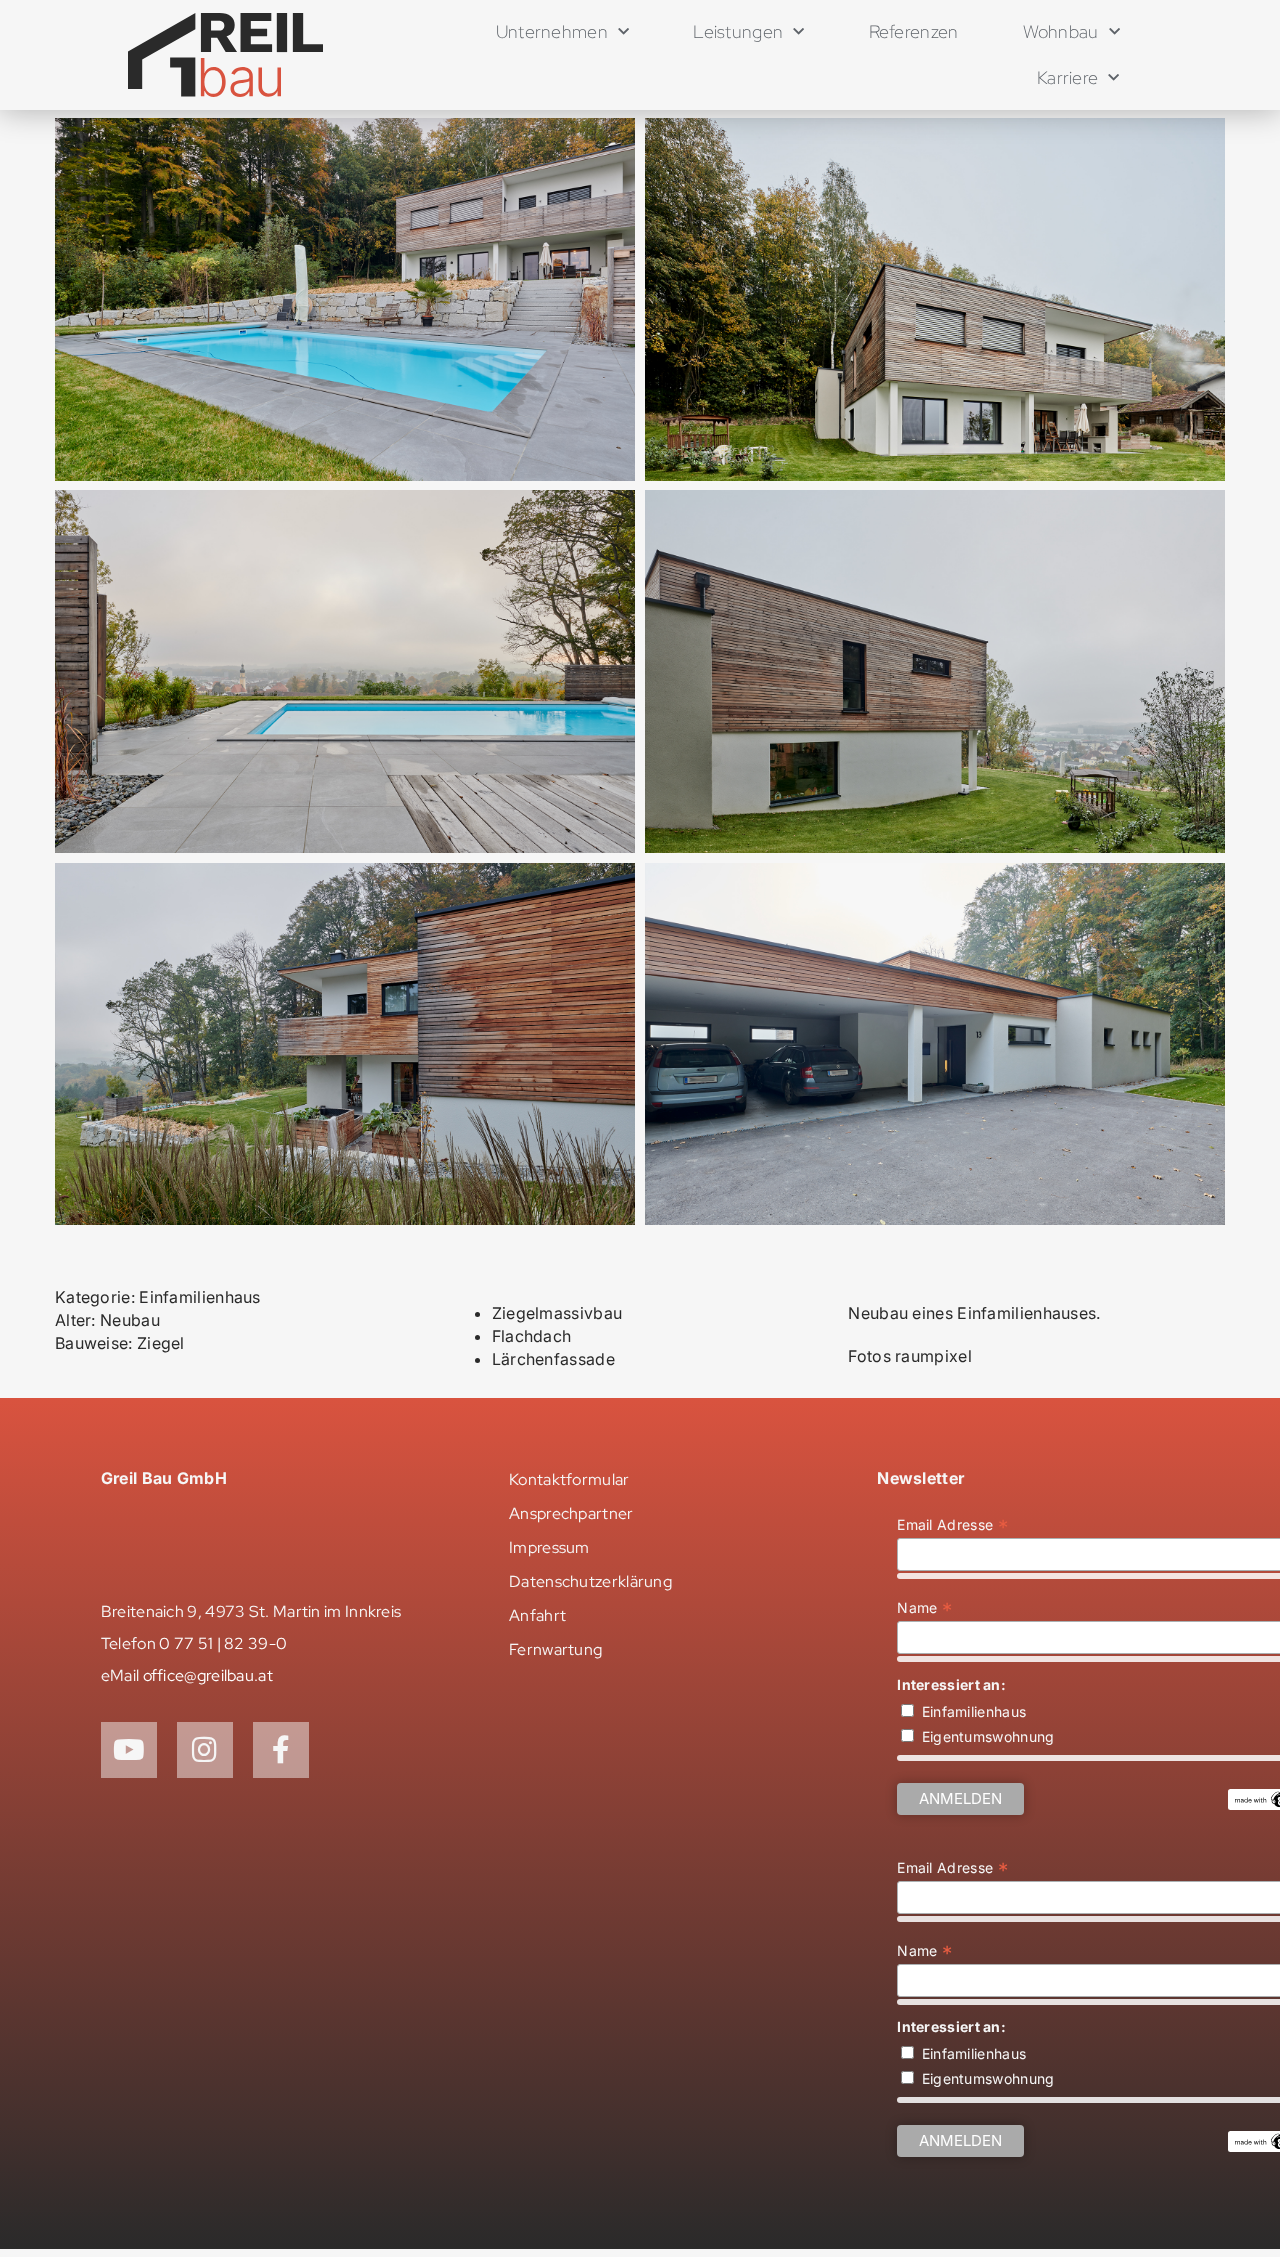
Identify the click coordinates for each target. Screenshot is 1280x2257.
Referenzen (914, 31)
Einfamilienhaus (974, 1711)
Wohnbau (1061, 31)
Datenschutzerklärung (590, 1581)
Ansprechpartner (571, 1513)
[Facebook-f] (281, 1750)
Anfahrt (537, 1615)
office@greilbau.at (208, 1675)
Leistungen (738, 31)
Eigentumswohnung (988, 1736)
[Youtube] (129, 1750)
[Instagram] (205, 1750)
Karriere (1067, 77)
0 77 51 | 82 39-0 (223, 1643)
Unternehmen (552, 31)
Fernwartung (555, 1649)
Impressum (549, 1547)
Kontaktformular (569, 1479)
